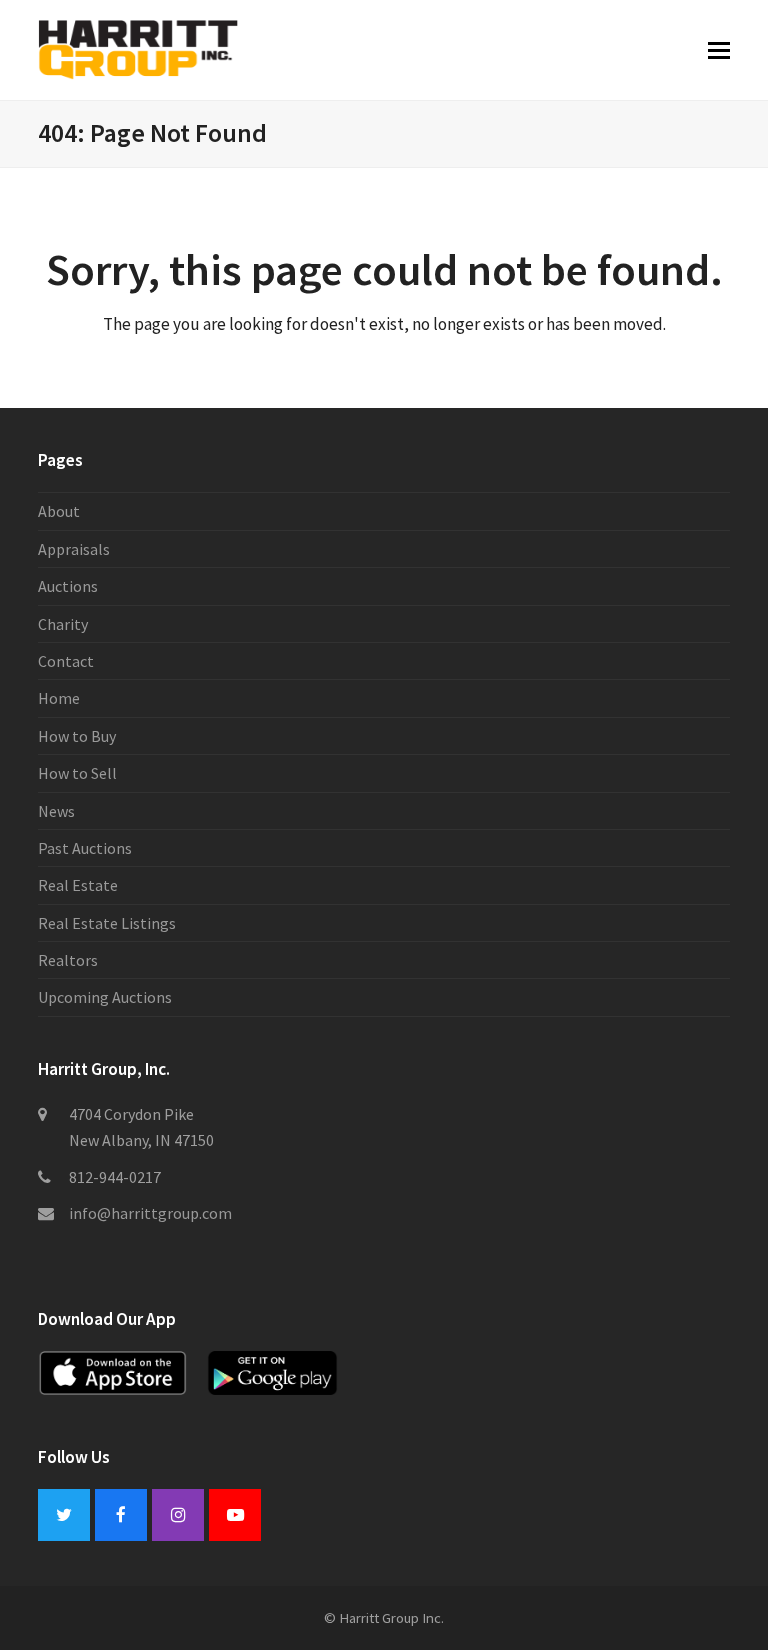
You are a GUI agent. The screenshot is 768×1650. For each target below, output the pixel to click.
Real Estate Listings (107, 923)
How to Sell (77, 773)
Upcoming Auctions (105, 997)
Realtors (68, 960)
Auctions (68, 586)
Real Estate (78, 885)
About (59, 511)
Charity (63, 624)
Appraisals (74, 549)
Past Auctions (85, 848)
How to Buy (77, 736)
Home (59, 698)
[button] (719, 50)
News (56, 811)
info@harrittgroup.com (150, 1213)
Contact (66, 661)
